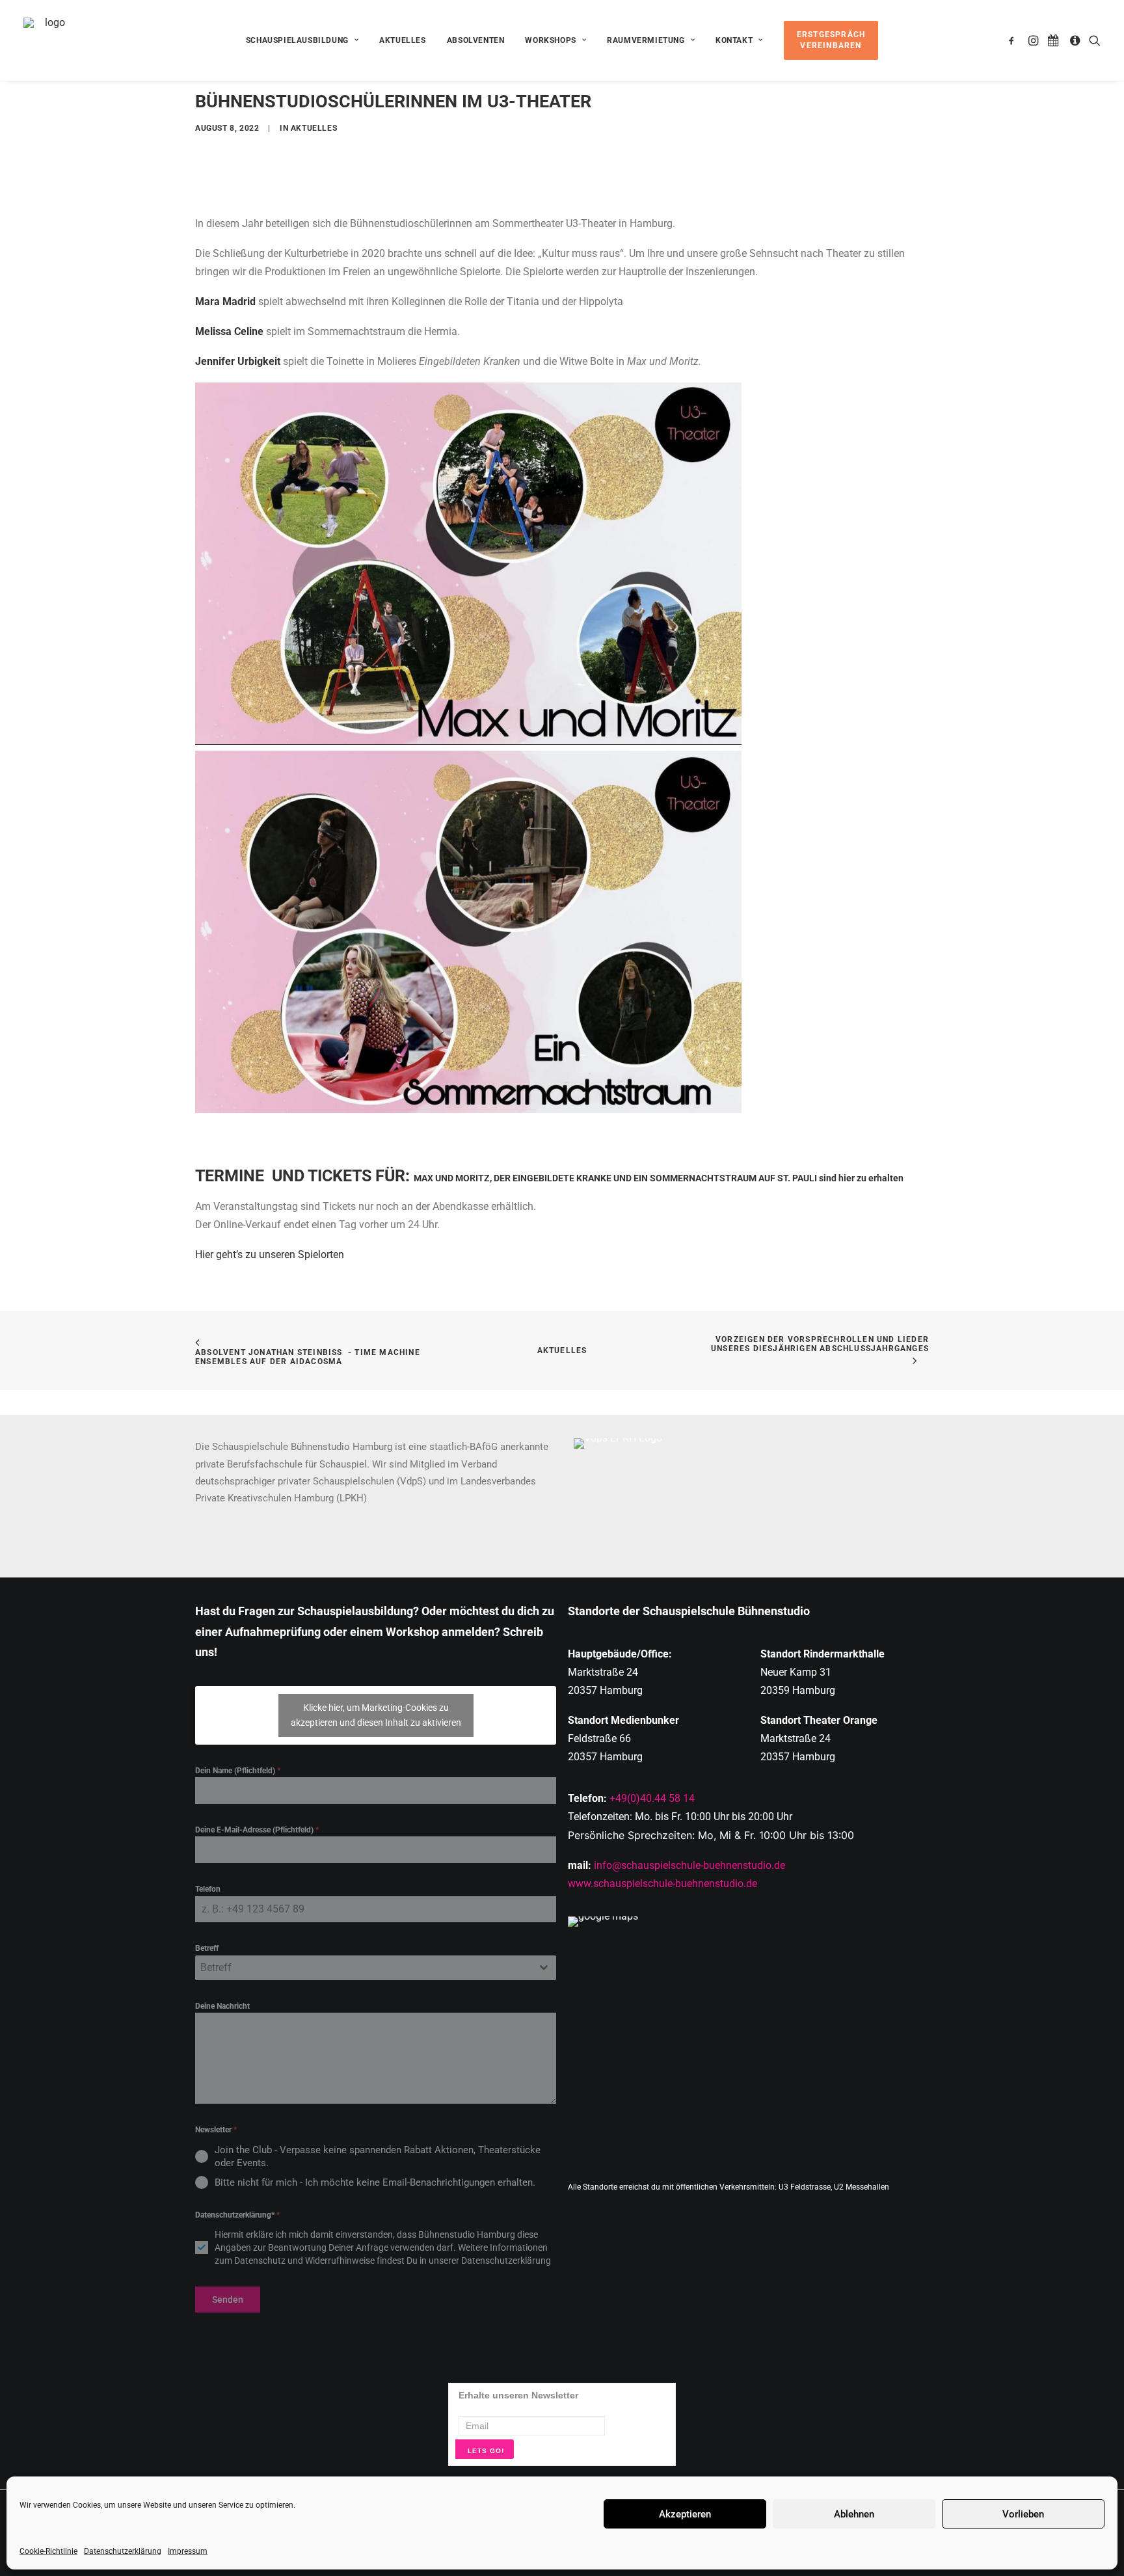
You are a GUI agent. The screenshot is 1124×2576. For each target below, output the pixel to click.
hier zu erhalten (872, 1178)
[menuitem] (302, 40)
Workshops (550, 40)
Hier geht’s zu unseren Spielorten (270, 1254)
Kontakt (734, 40)
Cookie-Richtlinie (48, 2551)
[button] (1014, 40)
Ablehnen (854, 2514)
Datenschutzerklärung (123, 2551)
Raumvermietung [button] (646, 40)
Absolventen (476, 40)
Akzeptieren (685, 2514)
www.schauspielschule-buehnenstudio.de (662, 1884)
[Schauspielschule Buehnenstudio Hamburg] (50, 40)
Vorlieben (1023, 2514)
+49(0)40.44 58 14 (652, 1798)
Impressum (188, 2551)
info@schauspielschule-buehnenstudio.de (689, 1865)
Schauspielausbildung (297, 40)
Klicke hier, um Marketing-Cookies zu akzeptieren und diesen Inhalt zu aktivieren (376, 1715)
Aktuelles (402, 40)
